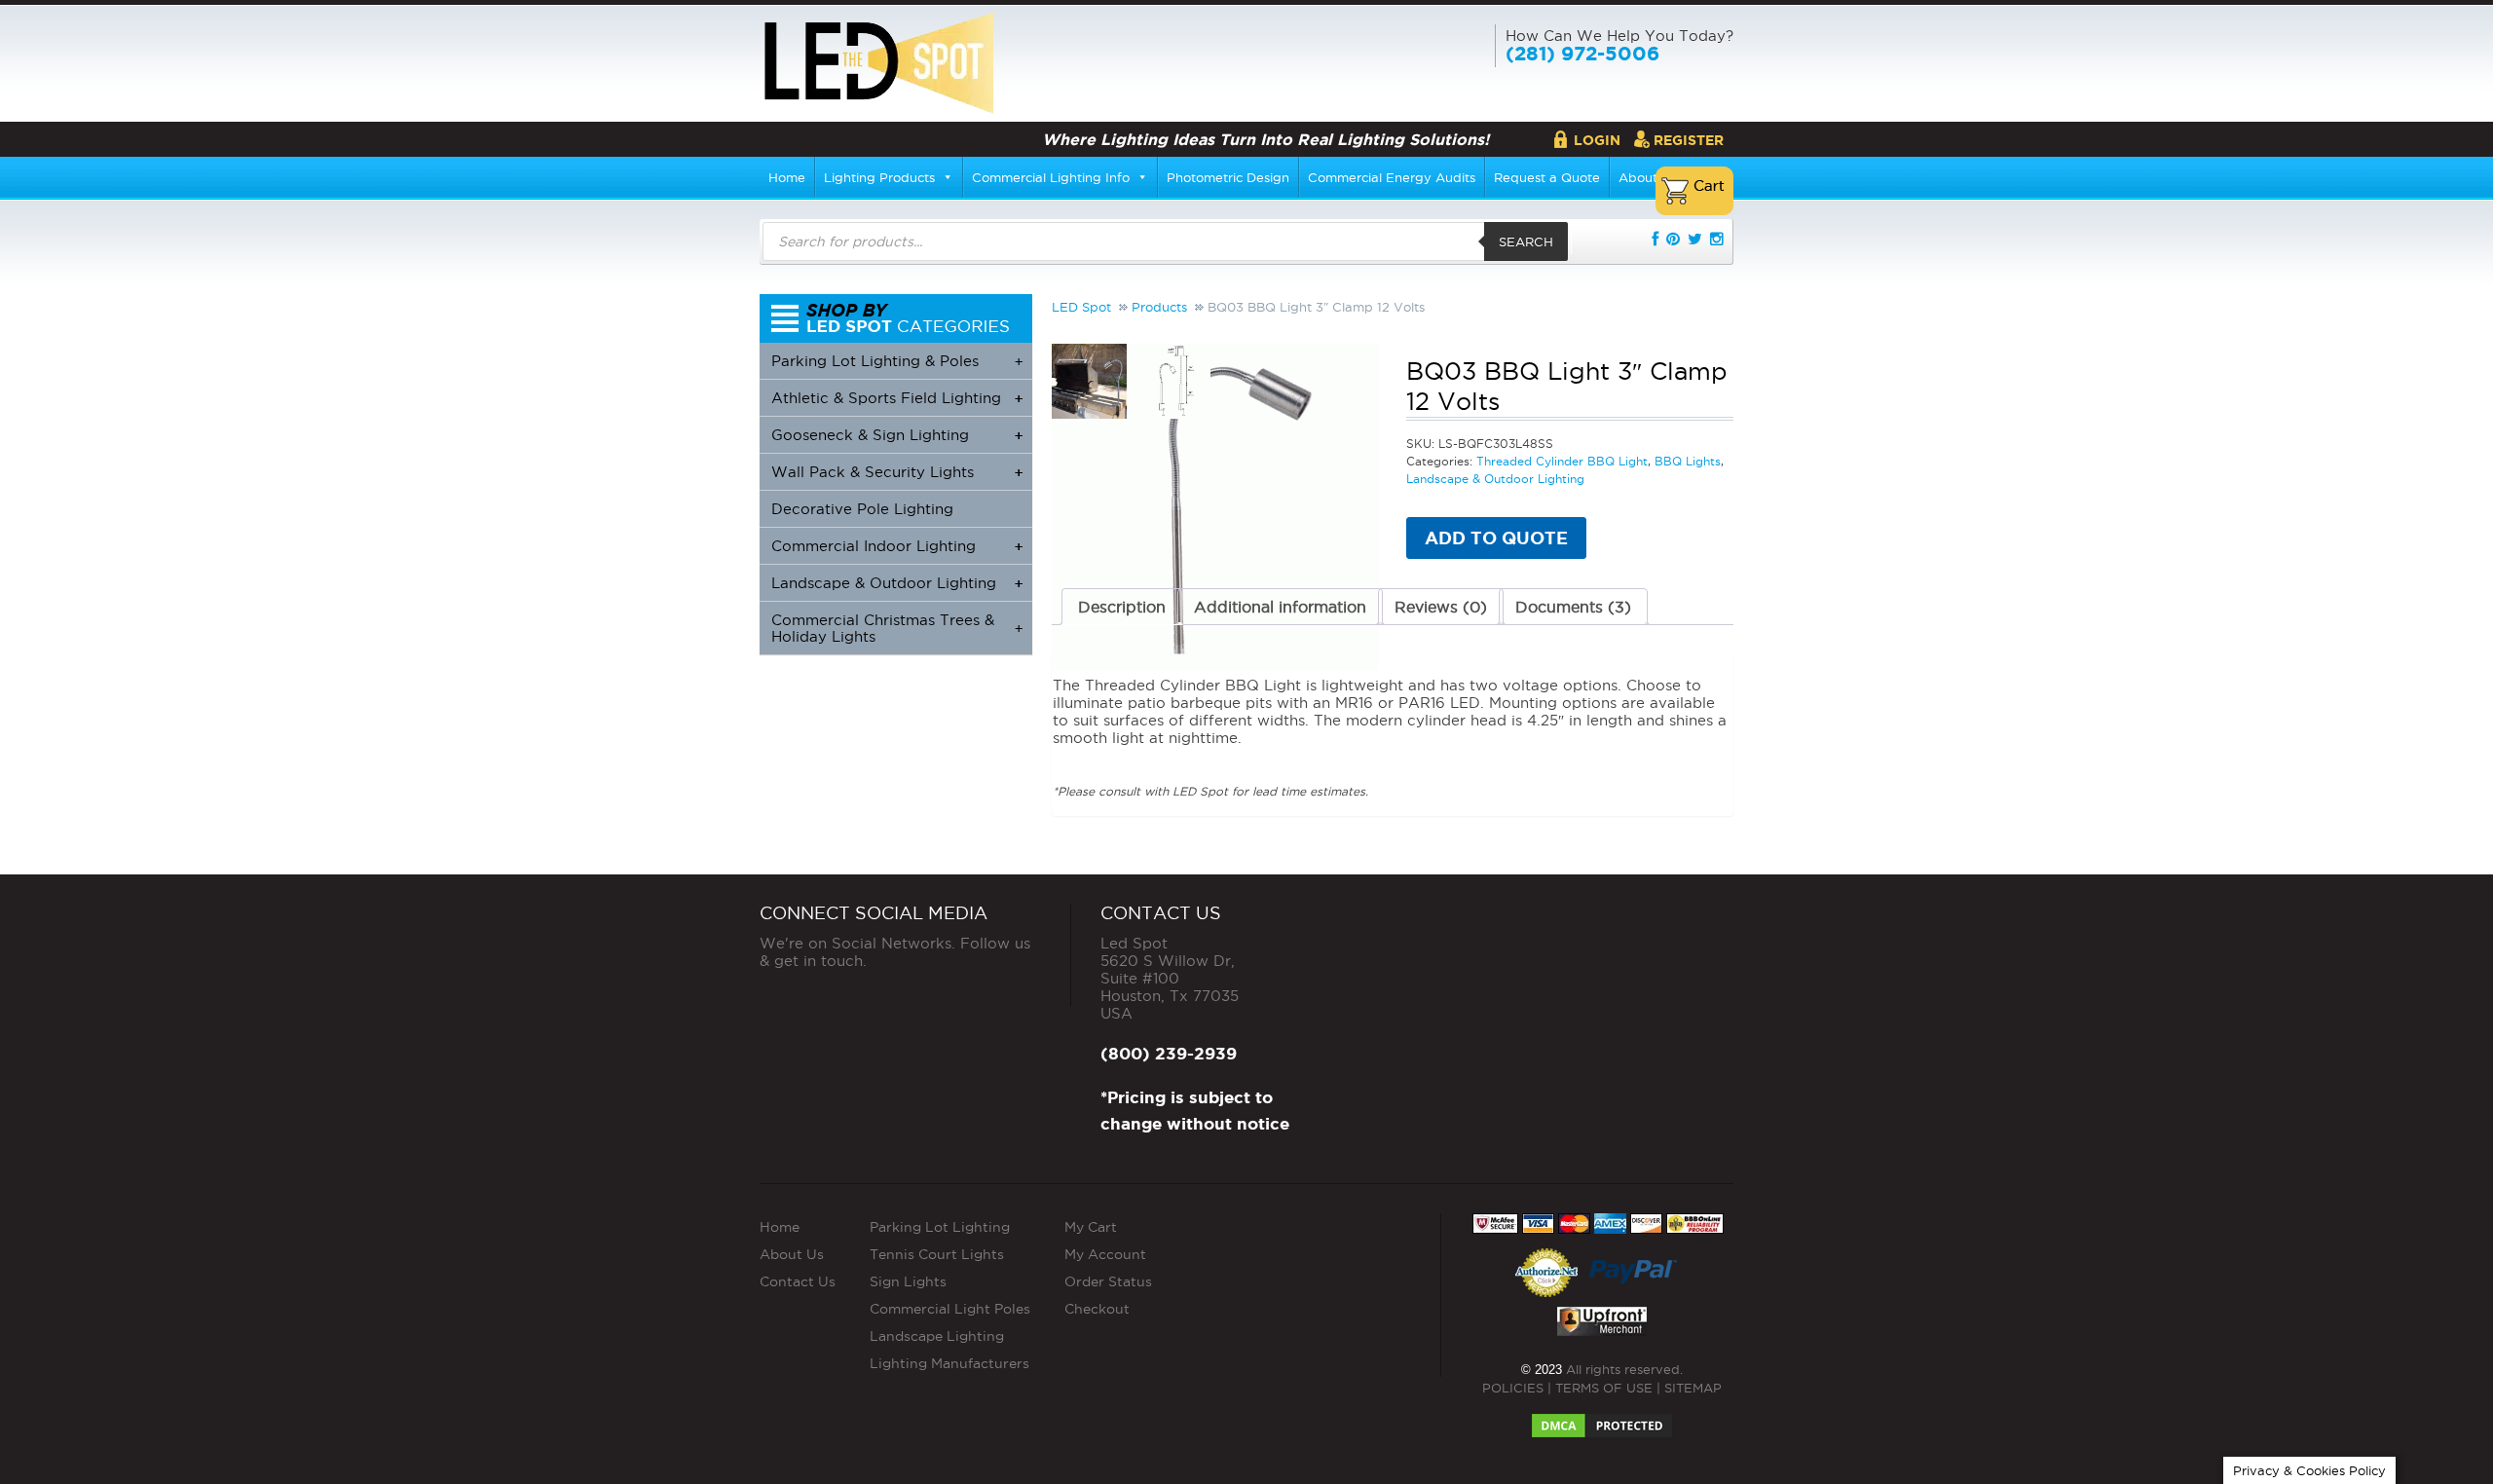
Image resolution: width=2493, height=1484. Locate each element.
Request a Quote (1547, 177)
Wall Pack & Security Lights (897, 472)
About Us (792, 1254)
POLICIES (1513, 1388)
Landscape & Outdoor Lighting (1495, 479)
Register (1689, 140)
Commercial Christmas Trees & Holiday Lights (897, 628)
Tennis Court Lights (937, 1254)
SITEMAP (1693, 1388)
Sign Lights (908, 1281)
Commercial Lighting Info (1051, 177)
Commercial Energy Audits (1392, 177)
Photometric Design (1228, 177)
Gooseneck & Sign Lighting (897, 435)
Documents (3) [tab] (1573, 607)
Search (1526, 241)
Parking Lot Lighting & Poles (897, 361)
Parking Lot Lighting (940, 1227)
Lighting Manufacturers (949, 1363)
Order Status (1108, 1281)
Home (787, 177)
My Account (1105, 1254)
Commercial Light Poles (950, 1309)
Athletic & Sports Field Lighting (897, 398)
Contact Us (798, 1281)
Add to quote (1496, 538)
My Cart (1091, 1227)
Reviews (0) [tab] (1441, 607)
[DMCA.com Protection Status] (1602, 1420)
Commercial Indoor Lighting (897, 546)
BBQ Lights (1688, 461)
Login (1597, 140)
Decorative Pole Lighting (862, 509)
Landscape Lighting (937, 1336)
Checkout (1097, 1309)
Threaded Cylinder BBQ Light (1562, 461)
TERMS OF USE (1604, 1388)
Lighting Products (879, 177)
